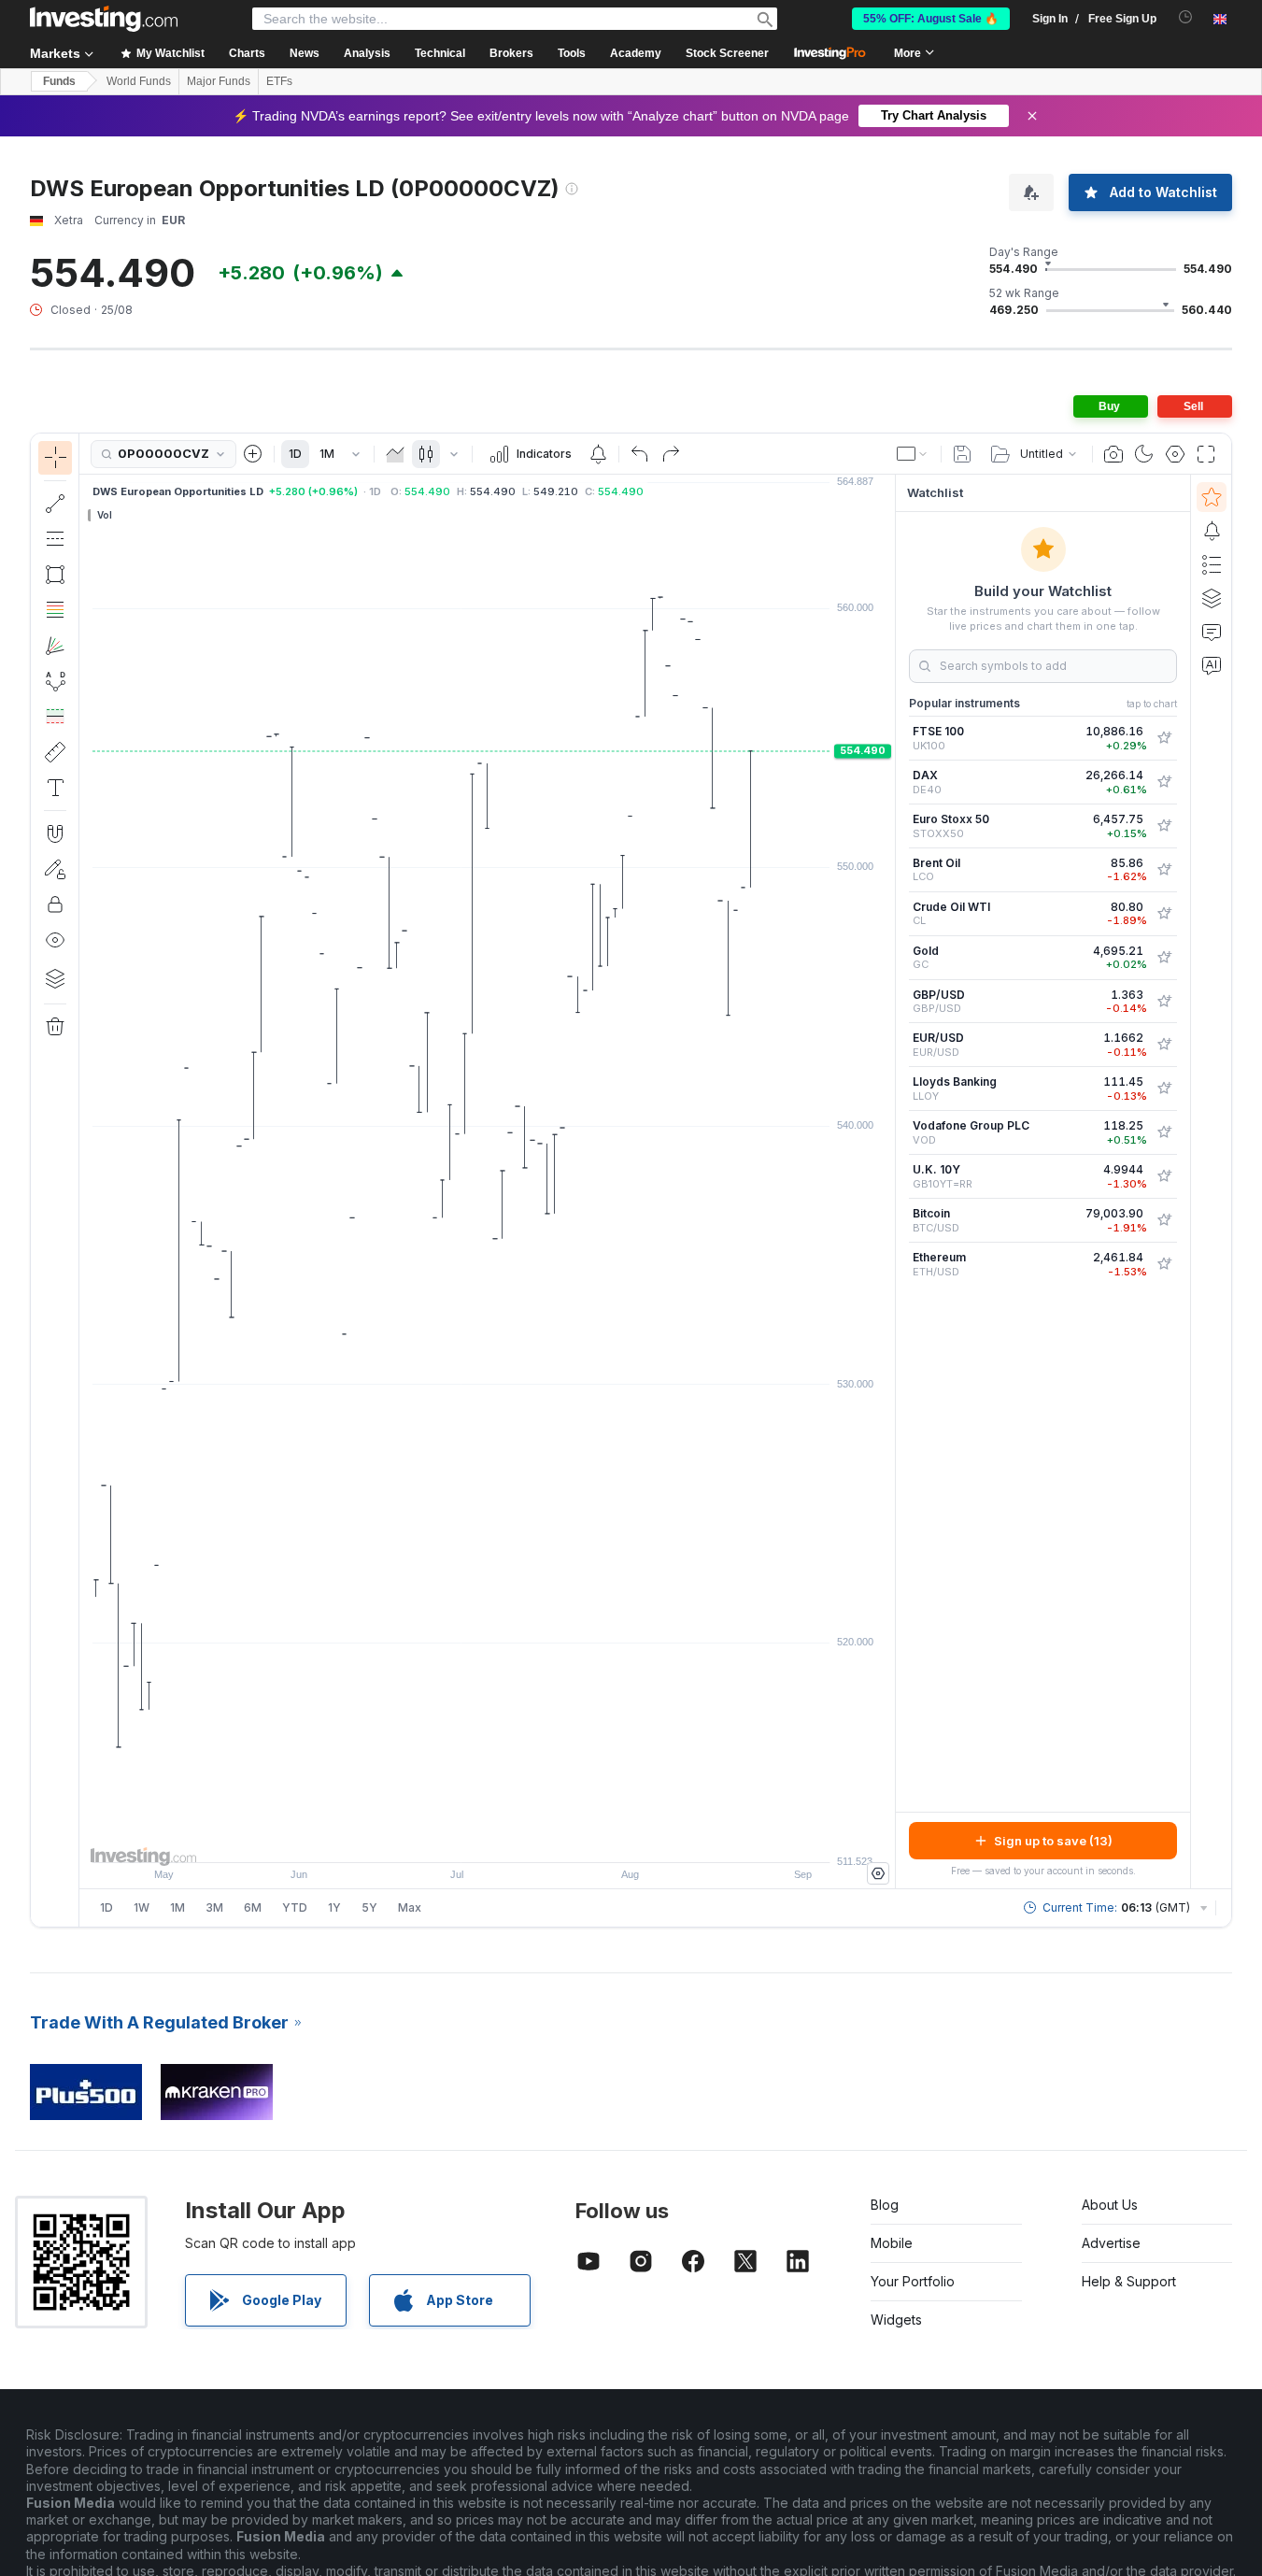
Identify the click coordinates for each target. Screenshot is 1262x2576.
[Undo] (640, 454)
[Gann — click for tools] (55, 646)
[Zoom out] (437, 1839)
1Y (334, 1907)
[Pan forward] (513, 1839)
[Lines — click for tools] (55, 504)
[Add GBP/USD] (1164, 1002)
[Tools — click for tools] (55, 752)
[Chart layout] (913, 454)
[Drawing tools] (85, 1180)
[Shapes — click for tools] (55, 575)
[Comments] (1212, 632)
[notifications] (1186, 17)
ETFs (279, 81)
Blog (885, 2205)
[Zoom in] (462, 1839)
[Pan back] (488, 1839)
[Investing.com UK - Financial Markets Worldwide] (104, 19)
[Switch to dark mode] (1144, 454)
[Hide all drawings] (55, 940)
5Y (369, 1907)
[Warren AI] (1212, 665)
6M (253, 1907)
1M (327, 454)
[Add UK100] (1164, 738)
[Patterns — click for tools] (55, 681)
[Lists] (1212, 564)
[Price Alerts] (598, 454)
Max (410, 1907)
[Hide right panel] (889, 1182)
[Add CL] (1164, 914)
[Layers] (55, 978)
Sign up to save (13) (1053, 1841)
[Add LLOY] (1164, 1089)
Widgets (896, 2320)
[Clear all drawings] (55, 1027)
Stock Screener (727, 53)
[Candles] (426, 454)
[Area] (395, 454)
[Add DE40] (1164, 782)
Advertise (1111, 2243)
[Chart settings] (1175, 454)
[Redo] (671, 454)
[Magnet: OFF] (55, 833)
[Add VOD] (1164, 1132)
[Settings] (878, 1873)
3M (214, 1907)
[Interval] (356, 454)
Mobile (892, 2243)
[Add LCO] (1164, 870)
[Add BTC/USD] (1164, 1220)
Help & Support (1129, 2281)
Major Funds (219, 81)
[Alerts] (1212, 531)
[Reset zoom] (538, 1839)
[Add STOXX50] (1164, 826)
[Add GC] (1164, 958)
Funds (59, 81)
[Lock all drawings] (55, 904)
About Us (1110, 2205)
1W (142, 1907)
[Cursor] (55, 458)
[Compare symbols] (253, 454)
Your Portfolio (913, 2281)
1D (295, 454)
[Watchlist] (1212, 497)
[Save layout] (962, 454)
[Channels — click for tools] (55, 539)
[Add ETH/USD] (1164, 1264)
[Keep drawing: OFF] (55, 869)
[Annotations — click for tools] (55, 788)
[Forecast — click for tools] (55, 717)
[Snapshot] (1113, 454)
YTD (295, 1907)
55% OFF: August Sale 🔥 (931, 19)
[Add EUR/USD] (1164, 1045)
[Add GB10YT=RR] (1164, 1176)
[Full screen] (1206, 454)
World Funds (139, 81)
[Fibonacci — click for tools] (55, 610)
